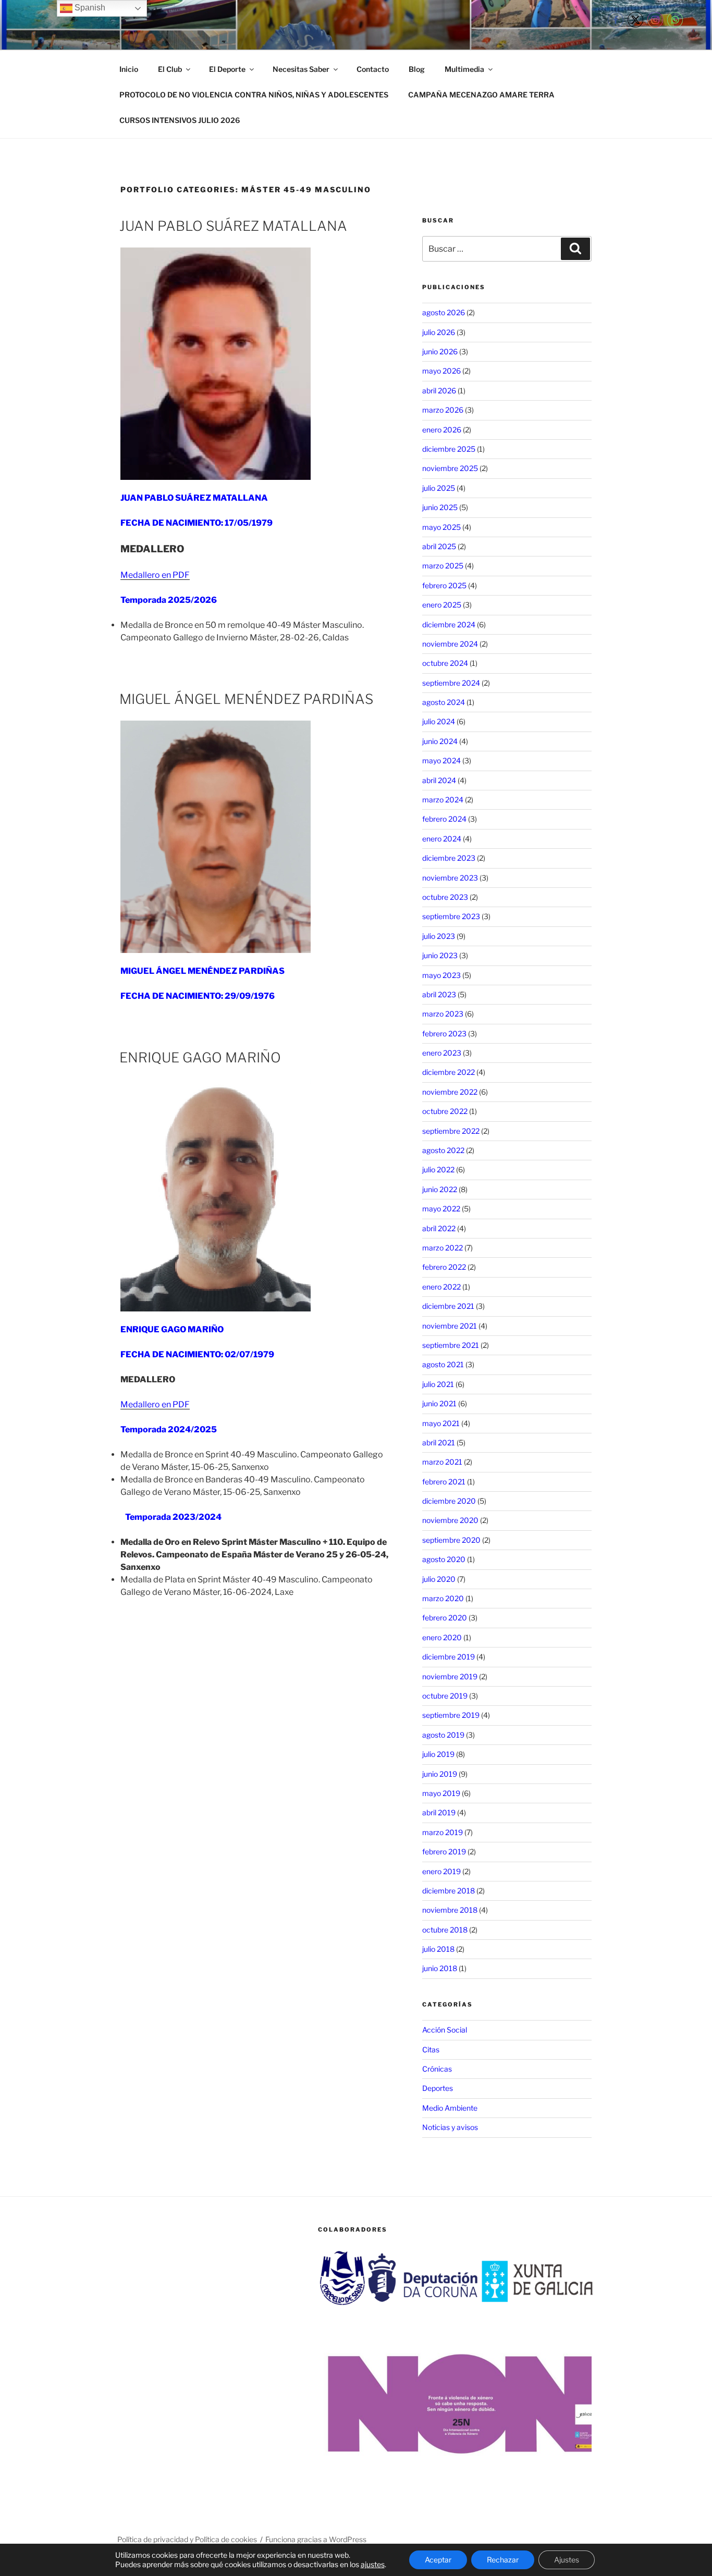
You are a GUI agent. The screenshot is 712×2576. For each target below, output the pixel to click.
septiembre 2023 (451, 916)
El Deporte (227, 69)
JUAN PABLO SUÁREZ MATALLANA (233, 226)
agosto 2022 (443, 1150)
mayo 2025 (441, 527)
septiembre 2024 (451, 683)
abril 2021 (439, 1442)
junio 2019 (440, 1774)
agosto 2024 (444, 702)
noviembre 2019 (450, 1676)
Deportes (438, 2088)
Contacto (373, 69)
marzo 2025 (443, 566)
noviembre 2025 (450, 468)
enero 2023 (442, 1053)
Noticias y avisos (450, 2127)
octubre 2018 (445, 1930)
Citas (431, 2049)
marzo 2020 (443, 1598)
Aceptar (438, 2560)
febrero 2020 (445, 1618)
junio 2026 (440, 351)
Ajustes (567, 2560)
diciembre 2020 (449, 1501)
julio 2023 (439, 936)
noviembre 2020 (450, 1520)
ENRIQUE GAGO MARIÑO (200, 1057)
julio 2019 (438, 1754)
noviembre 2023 (450, 878)
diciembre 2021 (448, 1306)
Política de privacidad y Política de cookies (187, 2539)
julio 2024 (439, 721)
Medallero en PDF (155, 575)
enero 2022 (441, 1287)
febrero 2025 (444, 585)
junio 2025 (440, 507)
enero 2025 (442, 605)
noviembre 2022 (450, 1092)
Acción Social (445, 2030)
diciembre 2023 (449, 858)
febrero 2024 (444, 819)
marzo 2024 (443, 800)
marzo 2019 (443, 1832)
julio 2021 (438, 1384)
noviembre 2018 (450, 1910)
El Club (170, 69)
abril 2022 (439, 1228)
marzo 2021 (442, 1462)
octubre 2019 (445, 1696)
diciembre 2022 (449, 1072)
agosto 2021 (443, 1364)
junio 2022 (440, 1189)
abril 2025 (439, 546)
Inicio (129, 69)
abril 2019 (439, 1812)
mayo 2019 (441, 1793)
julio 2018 (438, 1949)
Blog (417, 69)
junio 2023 (440, 955)
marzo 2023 (443, 1014)
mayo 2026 (441, 371)
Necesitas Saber (301, 69)
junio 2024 (440, 741)
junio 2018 (440, 1968)
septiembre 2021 (451, 1345)
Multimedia (464, 69)
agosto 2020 (444, 1559)
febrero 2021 (444, 1482)
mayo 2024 (441, 760)
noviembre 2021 (450, 1326)
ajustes (373, 2564)
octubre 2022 (445, 1111)
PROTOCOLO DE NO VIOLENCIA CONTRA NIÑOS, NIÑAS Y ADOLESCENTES (254, 95)
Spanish (89, 8)
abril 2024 (439, 780)
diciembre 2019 (449, 1657)
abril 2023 (439, 994)
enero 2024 (442, 839)
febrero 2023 (444, 1033)
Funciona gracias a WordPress (316, 2539)
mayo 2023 (441, 975)
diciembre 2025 (449, 449)
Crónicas (437, 2069)
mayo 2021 (441, 1423)
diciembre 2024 (449, 624)
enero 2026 (442, 430)
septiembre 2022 (451, 1131)
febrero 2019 (444, 1851)
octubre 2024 (445, 663)
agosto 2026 (444, 312)
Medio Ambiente (450, 2108)
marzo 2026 (443, 410)
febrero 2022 (444, 1267)
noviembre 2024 (450, 644)
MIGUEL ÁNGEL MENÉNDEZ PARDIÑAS (246, 699)
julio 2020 (439, 1579)
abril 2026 (439, 391)
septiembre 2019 (451, 1715)
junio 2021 (439, 1403)
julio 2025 (439, 488)
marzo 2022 (443, 1248)
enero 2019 (441, 1871)
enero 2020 (442, 1637)
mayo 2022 (441, 1209)
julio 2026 (439, 332)
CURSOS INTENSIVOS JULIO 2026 (180, 120)
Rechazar (503, 2560)
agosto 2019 (443, 1735)
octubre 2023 (445, 897)
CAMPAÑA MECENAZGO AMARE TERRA (481, 95)
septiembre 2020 (451, 1540)
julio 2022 (438, 1169)
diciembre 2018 (449, 1891)
